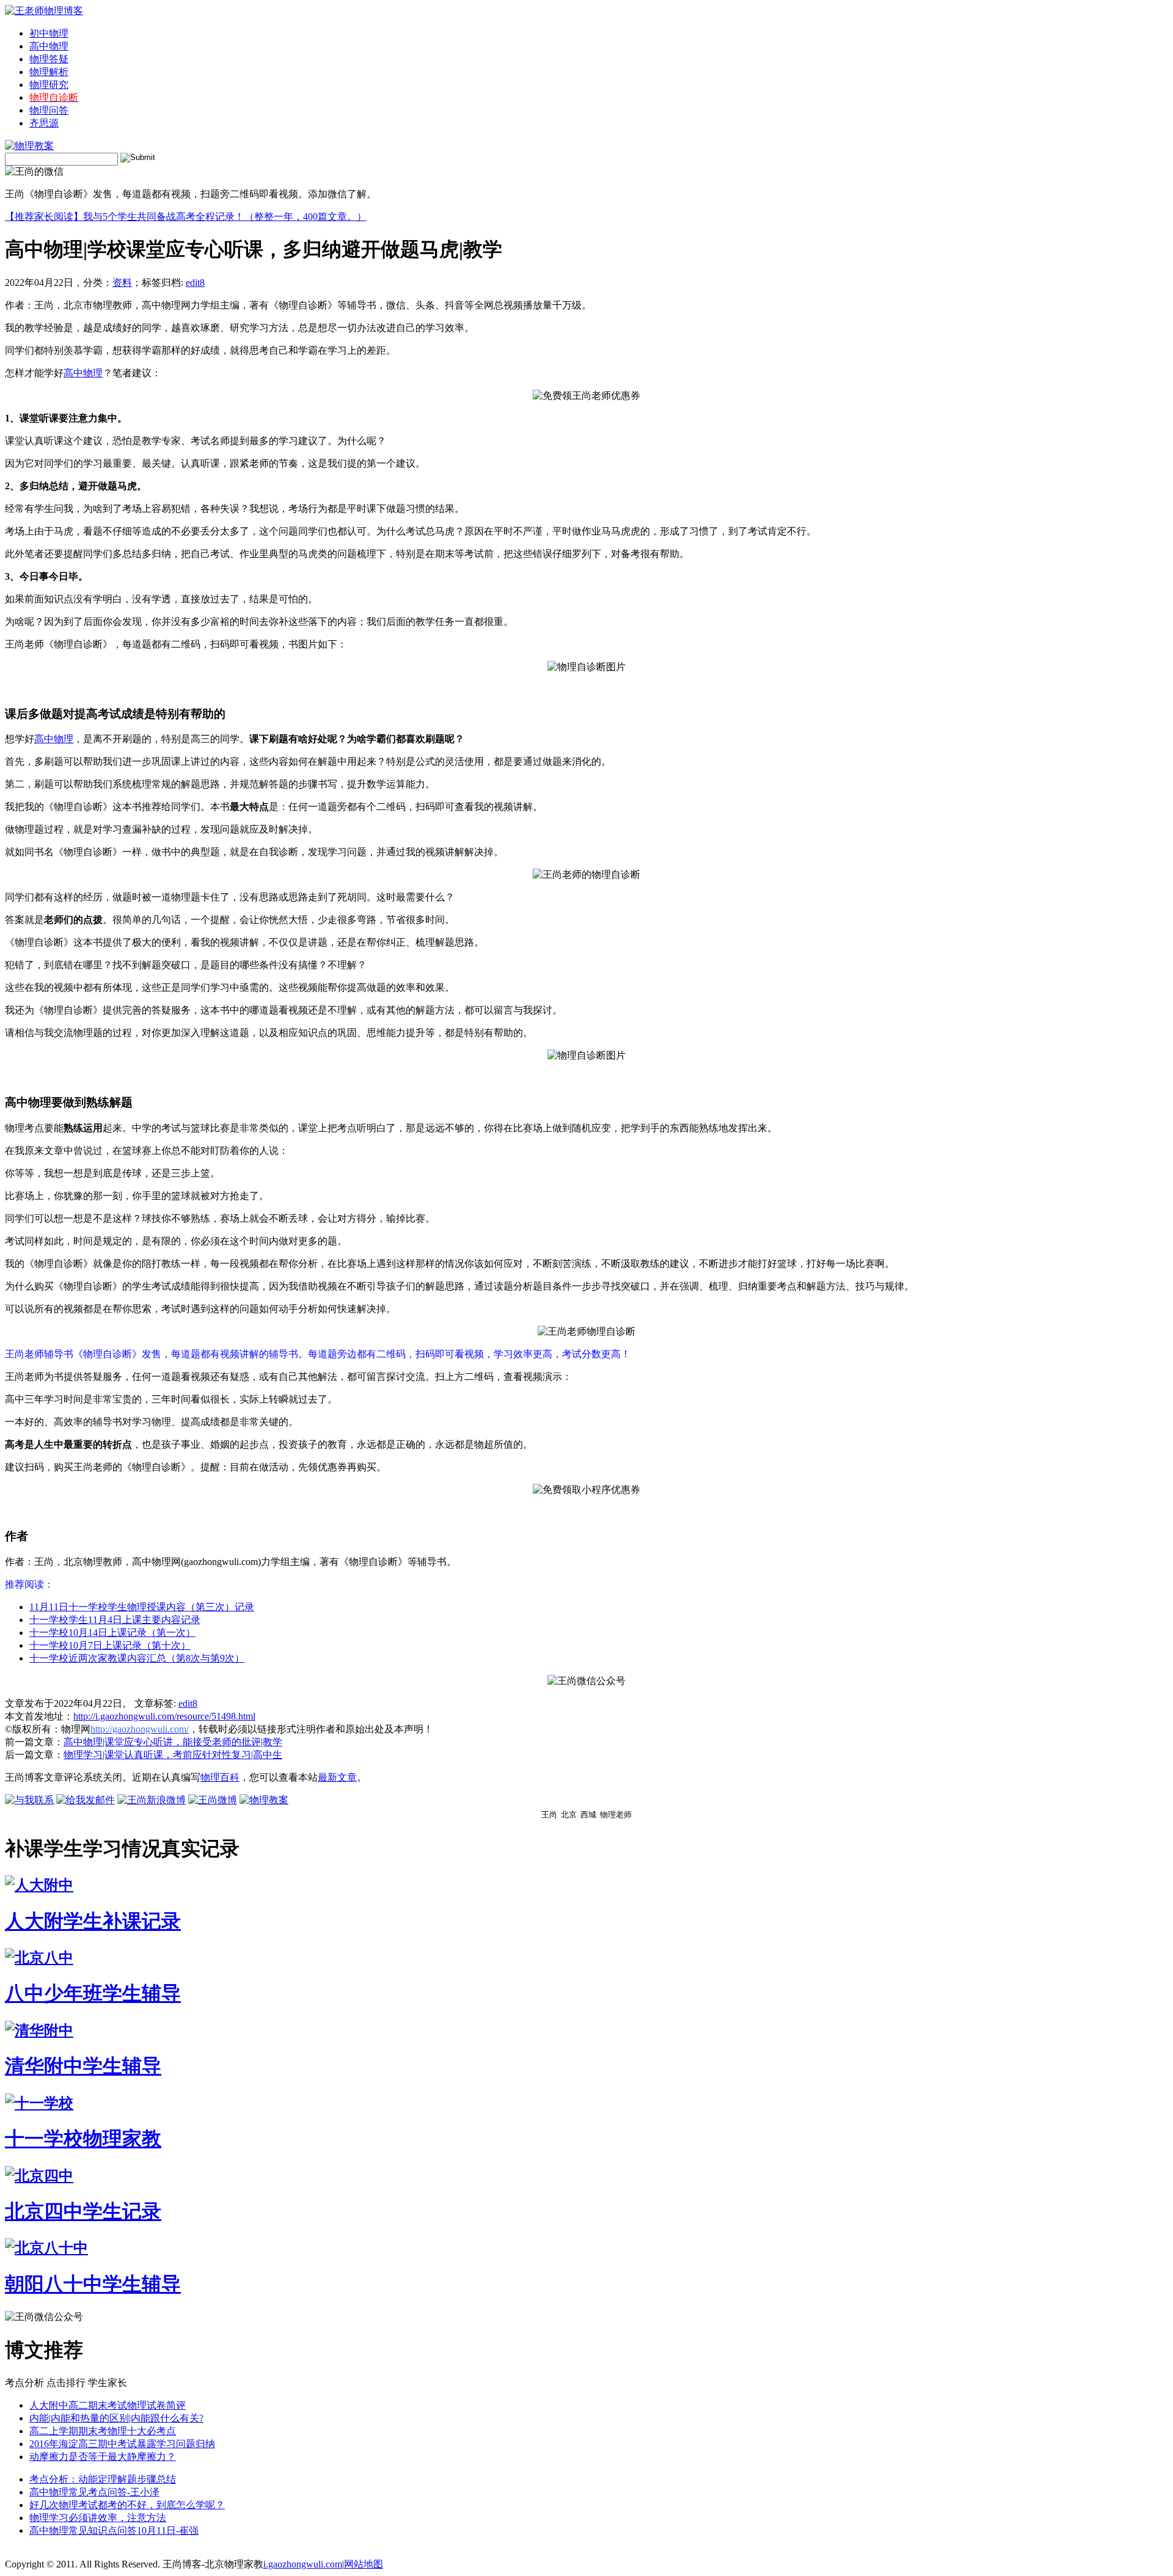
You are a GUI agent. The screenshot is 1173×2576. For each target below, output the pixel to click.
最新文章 (337, 1777)
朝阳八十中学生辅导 (93, 2284)
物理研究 (49, 85)
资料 (122, 283)
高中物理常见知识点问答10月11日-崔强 (114, 2530)
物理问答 (49, 110)
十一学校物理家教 (83, 2139)
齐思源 (44, 123)
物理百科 (220, 1777)
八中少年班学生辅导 (93, 1993)
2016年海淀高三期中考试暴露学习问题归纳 (122, 2444)
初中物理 (49, 33)
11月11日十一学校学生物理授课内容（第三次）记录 (142, 1607)
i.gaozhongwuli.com (303, 2564)
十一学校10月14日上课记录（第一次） (112, 1633)
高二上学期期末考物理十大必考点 (103, 2431)
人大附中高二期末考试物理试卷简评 (108, 2405)
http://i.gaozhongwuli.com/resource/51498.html (164, 1716)
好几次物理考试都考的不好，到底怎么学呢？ (127, 2505)
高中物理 (49, 46)
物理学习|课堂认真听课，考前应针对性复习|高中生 (173, 1755)
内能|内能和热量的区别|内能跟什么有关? (116, 2418)
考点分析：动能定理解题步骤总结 (103, 2479)
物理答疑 (49, 59)
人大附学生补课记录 (93, 1921)
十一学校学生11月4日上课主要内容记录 (115, 1620)
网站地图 (364, 2564)
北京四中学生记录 (83, 2211)
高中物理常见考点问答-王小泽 (94, 2492)
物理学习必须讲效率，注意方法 (98, 2518)
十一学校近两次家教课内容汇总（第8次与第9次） (137, 1658)
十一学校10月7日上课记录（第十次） (110, 1645)
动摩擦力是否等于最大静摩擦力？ (103, 2457)
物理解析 (49, 72)
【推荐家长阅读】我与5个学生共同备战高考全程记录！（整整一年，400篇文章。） (186, 217)
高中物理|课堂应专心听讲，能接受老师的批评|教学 (173, 1742)
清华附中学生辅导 (83, 2066)
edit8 (195, 283)
